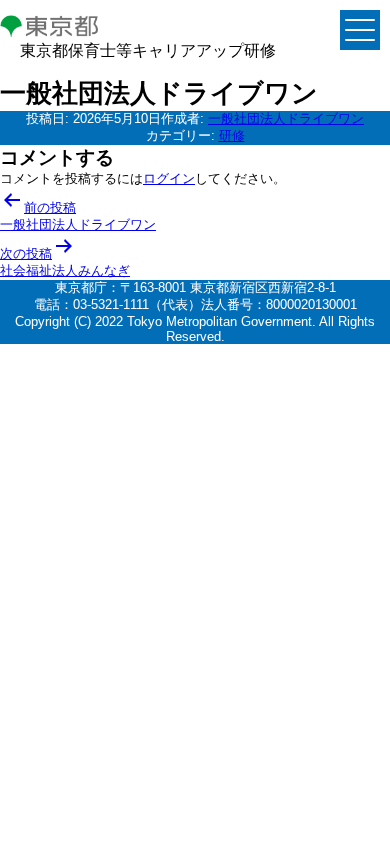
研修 (232, 135)
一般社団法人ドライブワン (286, 118)
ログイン (169, 178)
